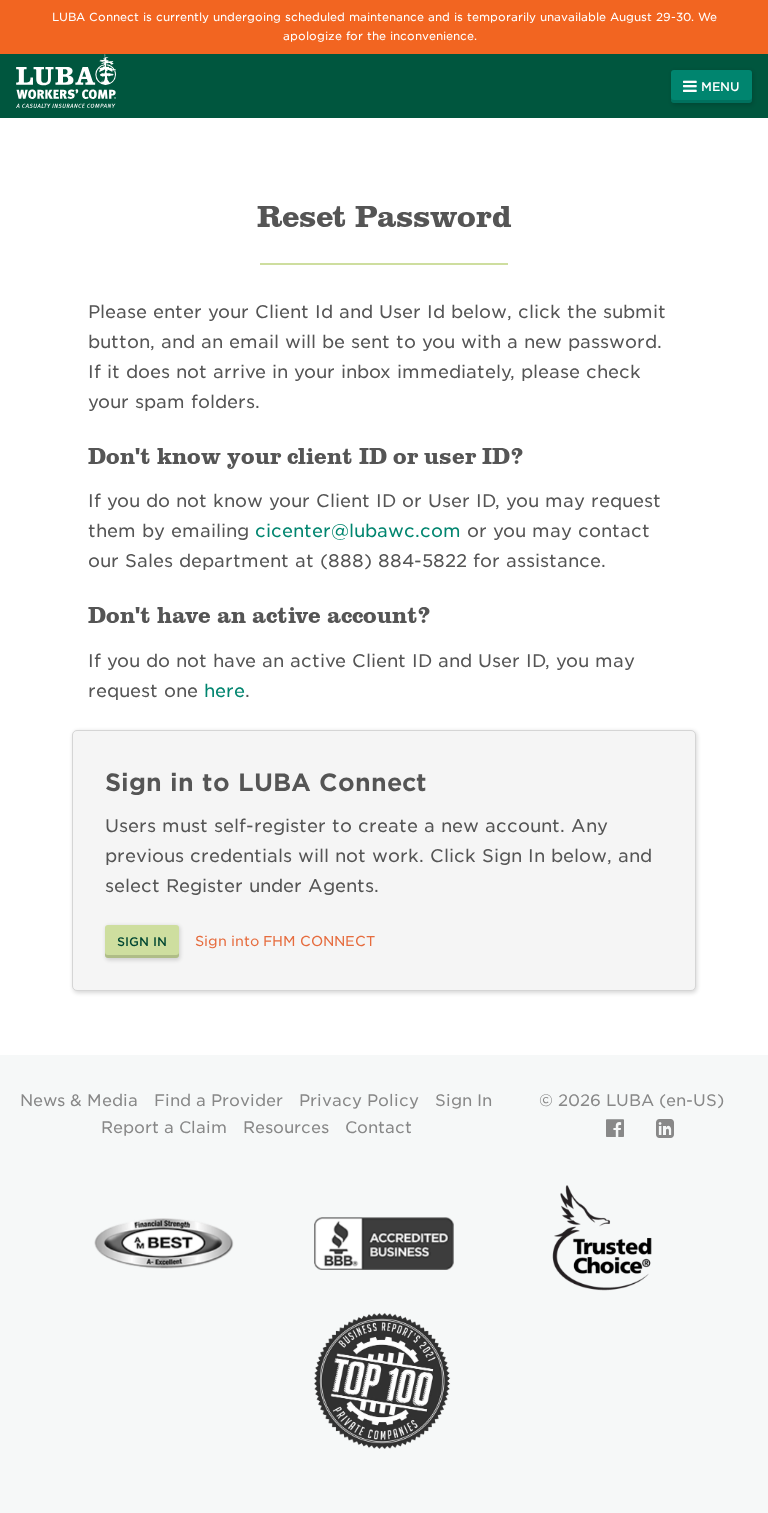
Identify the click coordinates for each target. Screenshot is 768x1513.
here (224, 690)
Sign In (463, 1100)
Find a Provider (218, 1100)
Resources (286, 1127)
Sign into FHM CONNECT (285, 941)
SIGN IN (142, 941)
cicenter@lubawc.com (358, 530)
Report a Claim (164, 1127)
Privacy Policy (359, 1100)
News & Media (79, 1100)
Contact (378, 1127)
